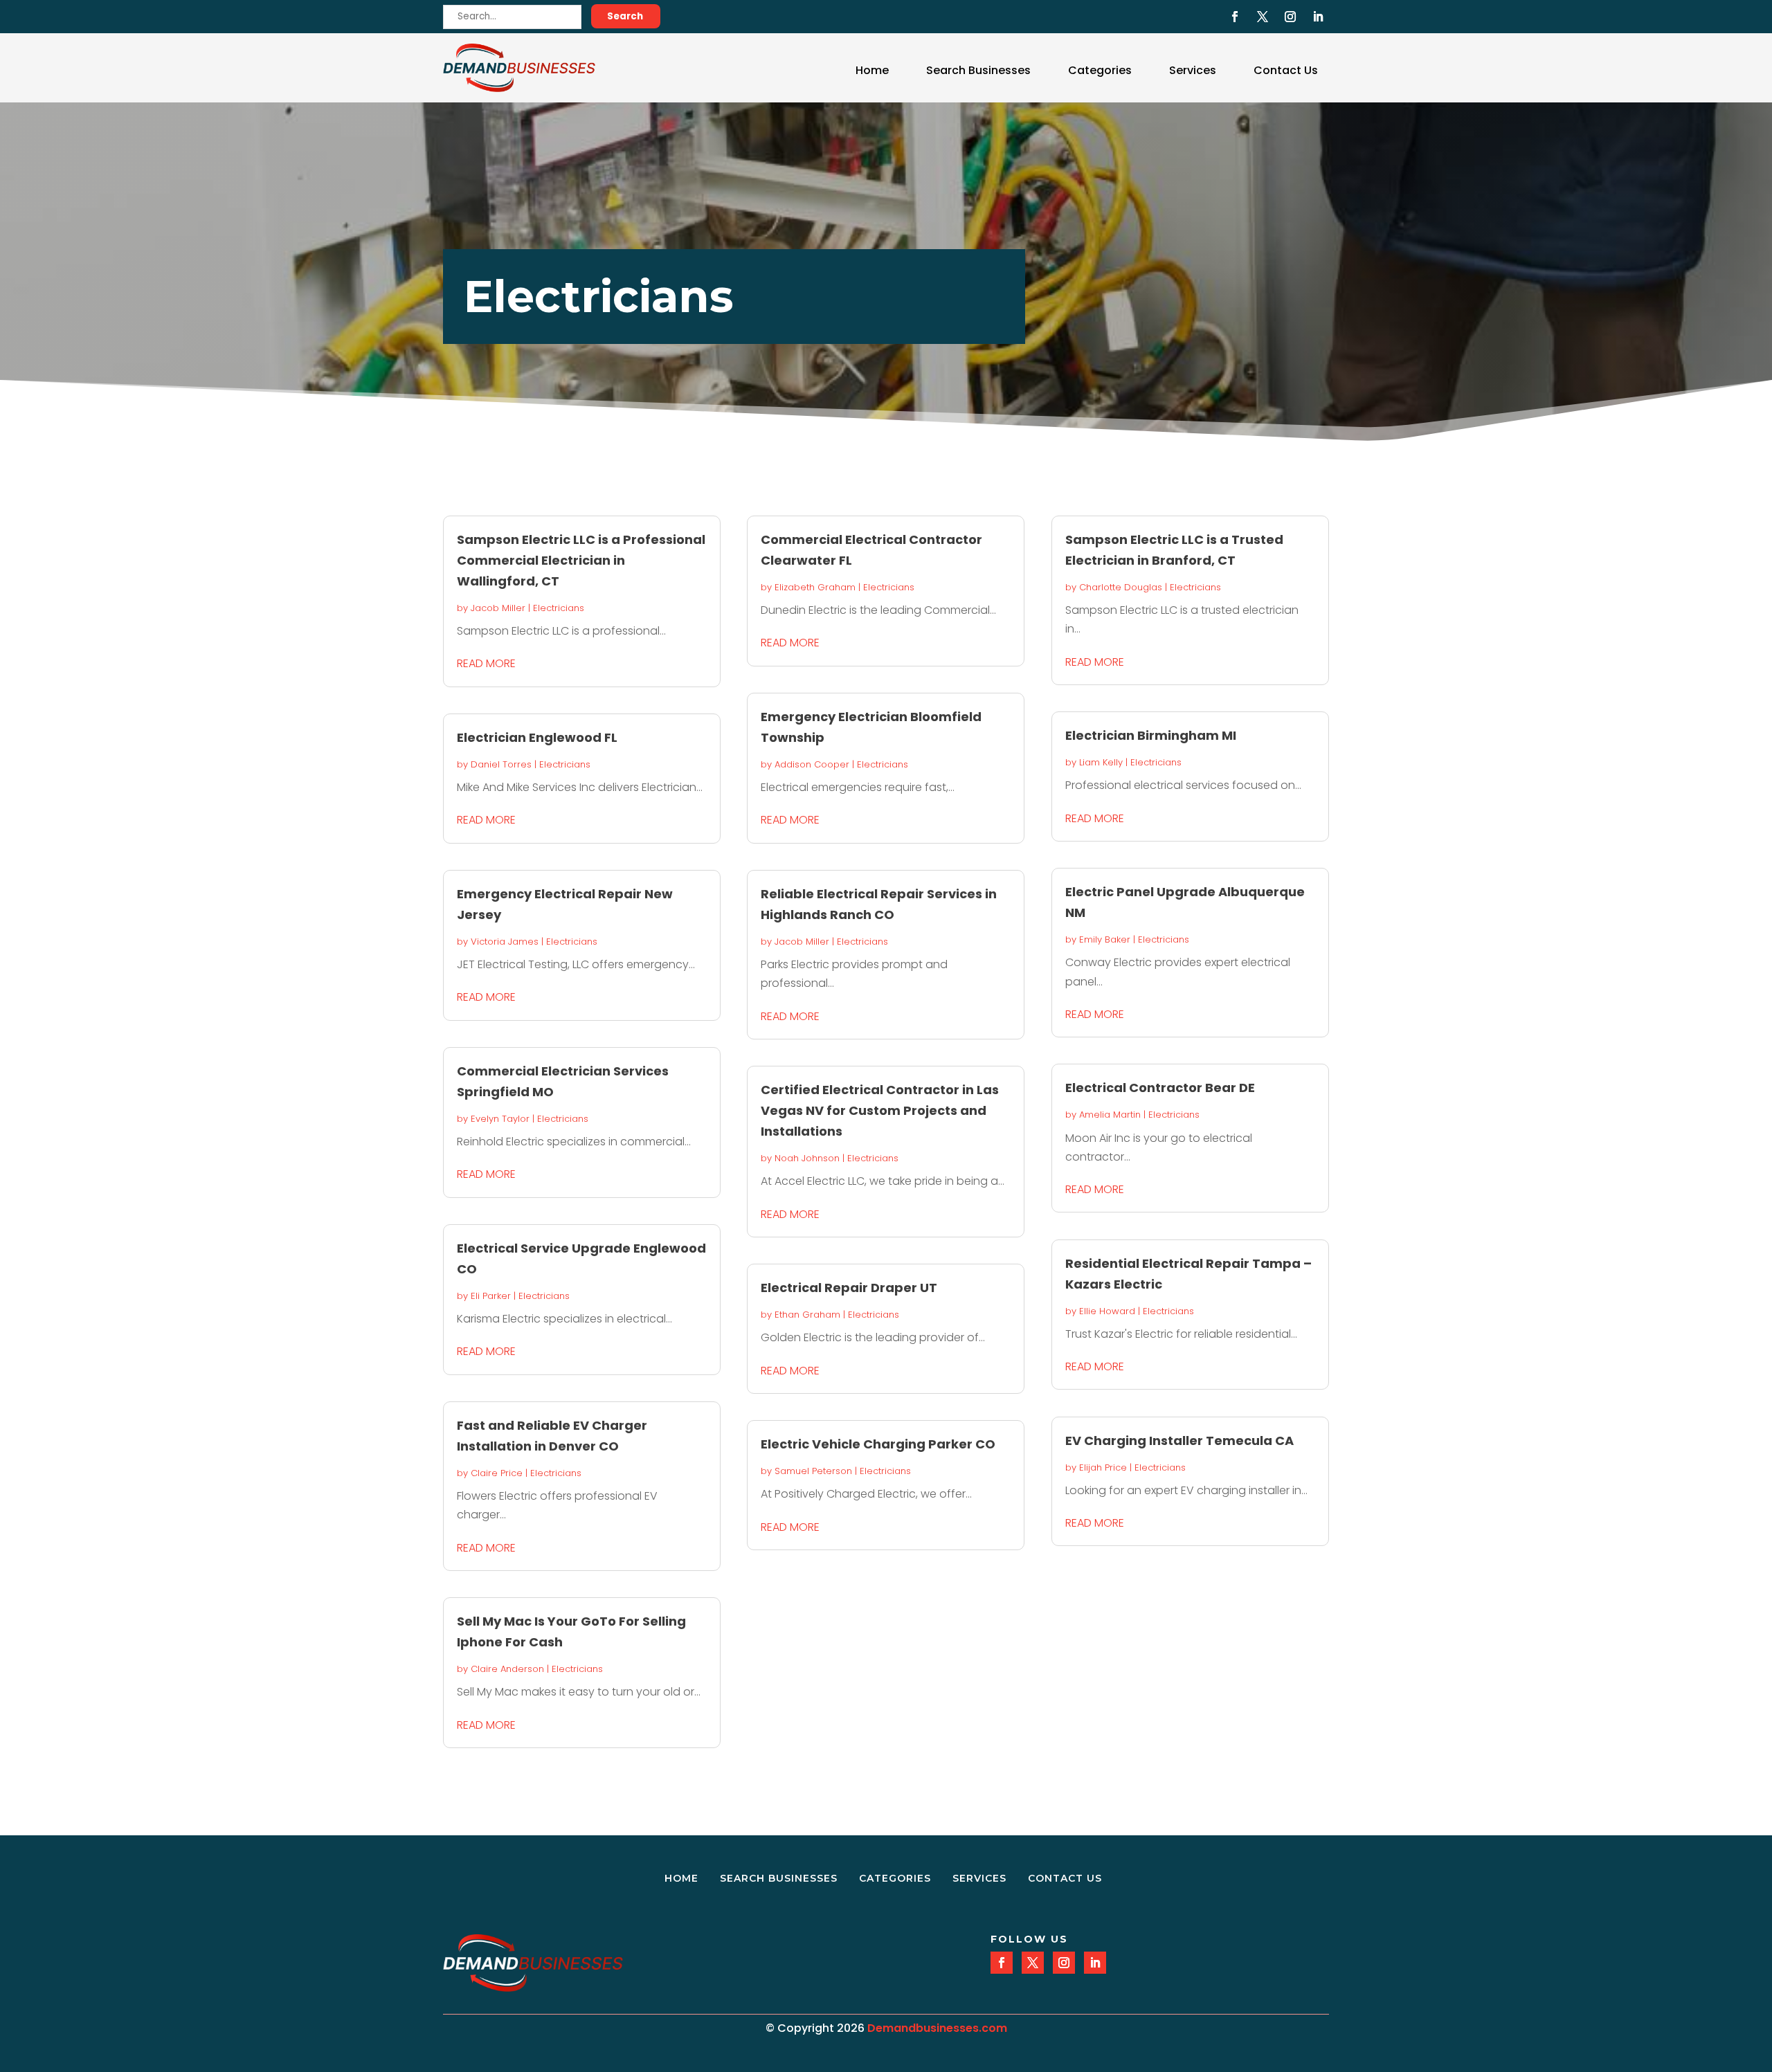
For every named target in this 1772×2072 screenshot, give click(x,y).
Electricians (559, 608)
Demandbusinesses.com (937, 2028)
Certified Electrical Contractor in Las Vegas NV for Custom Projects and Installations (880, 1110)
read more (486, 663)
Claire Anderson (507, 1669)
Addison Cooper (812, 764)
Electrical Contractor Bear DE (1160, 1088)
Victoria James (505, 942)
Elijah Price (1103, 1467)
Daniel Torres (501, 764)
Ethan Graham (807, 1315)
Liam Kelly (1101, 762)
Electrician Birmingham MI (1151, 735)
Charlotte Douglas (1121, 587)
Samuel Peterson (813, 1471)
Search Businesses (978, 70)
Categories (1100, 70)
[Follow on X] (1263, 17)
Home (872, 70)
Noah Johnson (807, 1158)
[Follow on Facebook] (1235, 17)
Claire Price (497, 1473)
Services (1193, 70)
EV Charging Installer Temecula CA (1179, 1441)
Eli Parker (491, 1296)
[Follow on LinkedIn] (1318, 17)
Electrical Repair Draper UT (849, 1288)
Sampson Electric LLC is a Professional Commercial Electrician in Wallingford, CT (581, 560)
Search (625, 16)
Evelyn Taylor (500, 1119)
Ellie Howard (1107, 1311)
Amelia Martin (1110, 1115)
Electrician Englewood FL (537, 737)
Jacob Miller (498, 608)
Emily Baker (1105, 939)
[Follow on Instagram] (1290, 17)
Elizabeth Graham (815, 587)
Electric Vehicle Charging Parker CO (878, 1444)
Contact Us (1286, 70)
